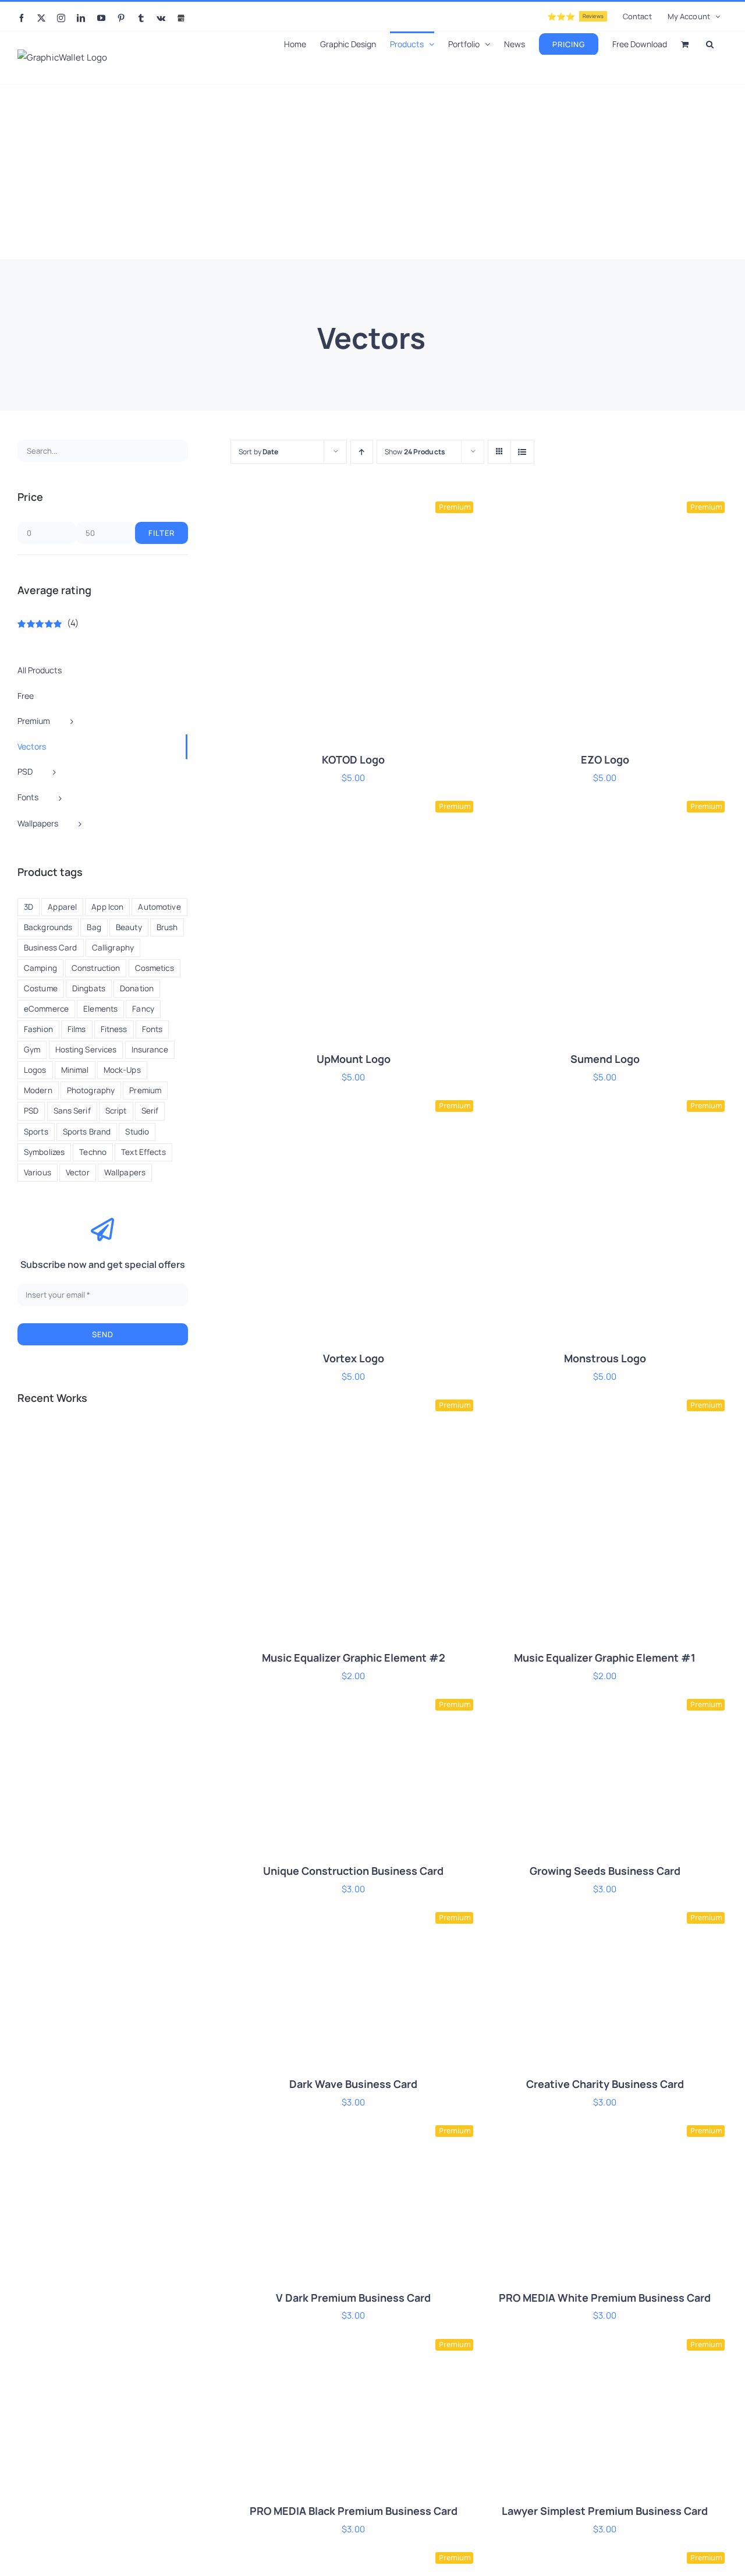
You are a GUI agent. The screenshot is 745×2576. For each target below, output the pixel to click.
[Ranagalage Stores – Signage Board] (121, 1486)
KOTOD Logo (353, 759)
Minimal (75, 1070)
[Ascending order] (362, 452)
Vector (78, 1172)
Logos (35, 1070)
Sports (36, 1132)
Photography (91, 1090)
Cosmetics (155, 968)
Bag (94, 927)
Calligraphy (113, 948)
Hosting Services (86, 1050)
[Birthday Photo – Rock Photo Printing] (163, 1444)
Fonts (152, 1029)
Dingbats (89, 988)
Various (38, 1172)
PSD (31, 1111)
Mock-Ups (122, 1070)
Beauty (129, 927)
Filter (162, 533)
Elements (100, 1009)
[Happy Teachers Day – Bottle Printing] (79, 1444)
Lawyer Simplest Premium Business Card (605, 2511)
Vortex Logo (354, 1358)
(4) (48, 623)
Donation (137, 988)
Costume (41, 988)
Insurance (150, 1050)
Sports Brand (87, 1132)
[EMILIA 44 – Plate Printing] (121, 1444)
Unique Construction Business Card (353, 1871)
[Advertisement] (372, 172)
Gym (32, 1050)
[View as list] (522, 452)
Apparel (62, 907)
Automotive (159, 907)
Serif (150, 1111)
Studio (137, 1132)
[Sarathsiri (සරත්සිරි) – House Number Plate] (38, 1444)
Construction (96, 968)
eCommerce (46, 1009)
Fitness (114, 1029)
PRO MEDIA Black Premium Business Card (354, 2511)
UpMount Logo (354, 1059)
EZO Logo (605, 759)
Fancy (143, 1009)
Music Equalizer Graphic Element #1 (605, 1658)
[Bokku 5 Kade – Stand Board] (163, 1486)
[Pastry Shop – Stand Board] (38, 1486)
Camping (40, 968)
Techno (93, 1152)
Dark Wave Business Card (353, 2084)
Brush (167, 927)
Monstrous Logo (605, 1358)
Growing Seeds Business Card (605, 1871)
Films (77, 1029)
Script (116, 1111)
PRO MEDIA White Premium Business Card (605, 2298)
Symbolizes (44, 1152)
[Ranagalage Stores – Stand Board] (79, 1486)
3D (29, 907)
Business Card (51, 948)
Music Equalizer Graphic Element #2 (354, 1658)
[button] (710, 43)
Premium (145, 1090)
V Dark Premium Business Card (353, 2298)
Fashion (38, 1029)
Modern (38, 1090)
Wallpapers (125, 1172)
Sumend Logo (605, 1059)
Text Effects (143, 1152)
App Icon (107, 907)
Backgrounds (48, 927)
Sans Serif (72, 1111)
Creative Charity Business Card (605, 2084)
